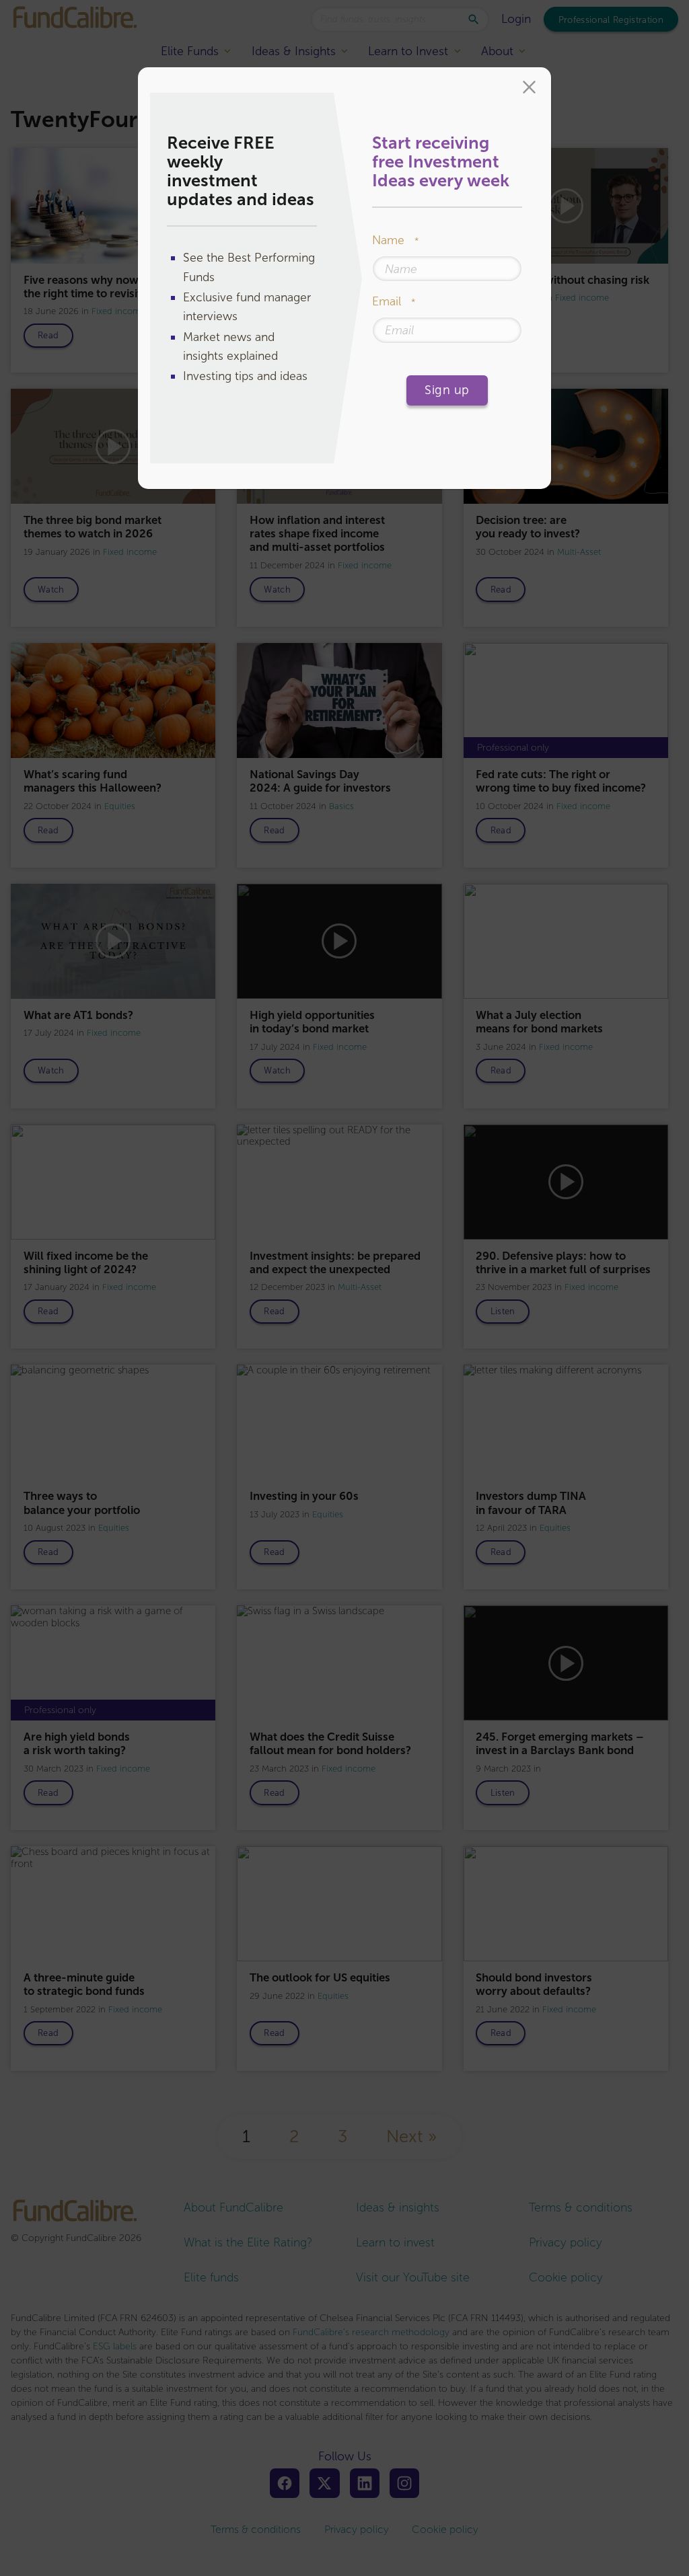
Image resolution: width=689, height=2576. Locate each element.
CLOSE (529, 89)
